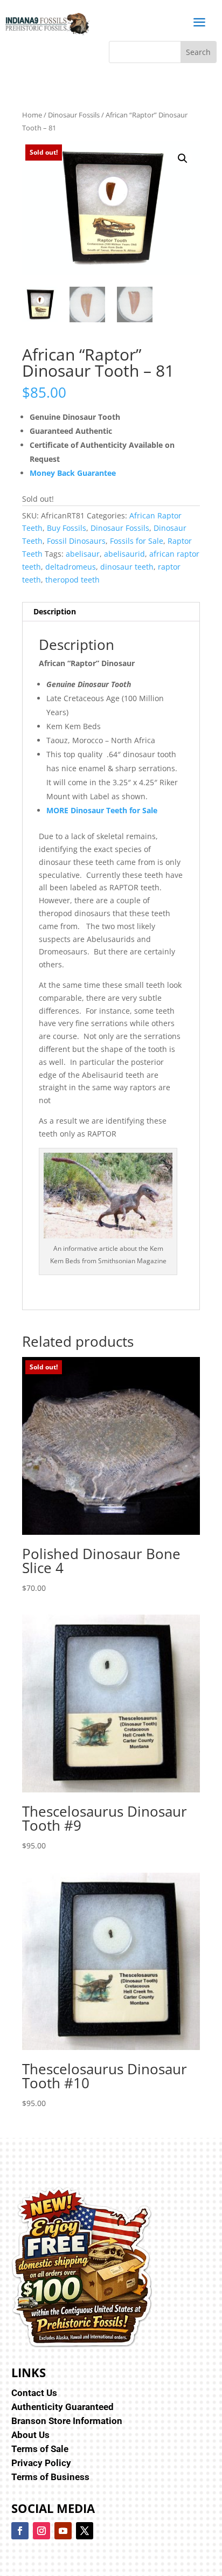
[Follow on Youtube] (63, 2531)
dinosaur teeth (127, 567)
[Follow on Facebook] (20, 2531)
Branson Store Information (67, 2421)
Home (32, 115)
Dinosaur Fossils (74, 115)
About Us (30, 2435)
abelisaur (83, 554)
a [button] (199, 23)
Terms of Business (50, 2477)
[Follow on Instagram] (41, 2531)
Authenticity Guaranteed (63, 2407)
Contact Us (34, 2393)
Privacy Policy (41, 2463)
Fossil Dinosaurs (76, 541)
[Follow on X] (85, 2531)
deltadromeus (71, 567)
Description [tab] (55, 611)
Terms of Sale (40, 2449)
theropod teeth (72, 580)
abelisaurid (124, 554)
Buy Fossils (67, 528)
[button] (183, 158)
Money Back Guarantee (73, 473)
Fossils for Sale (137, 541)
